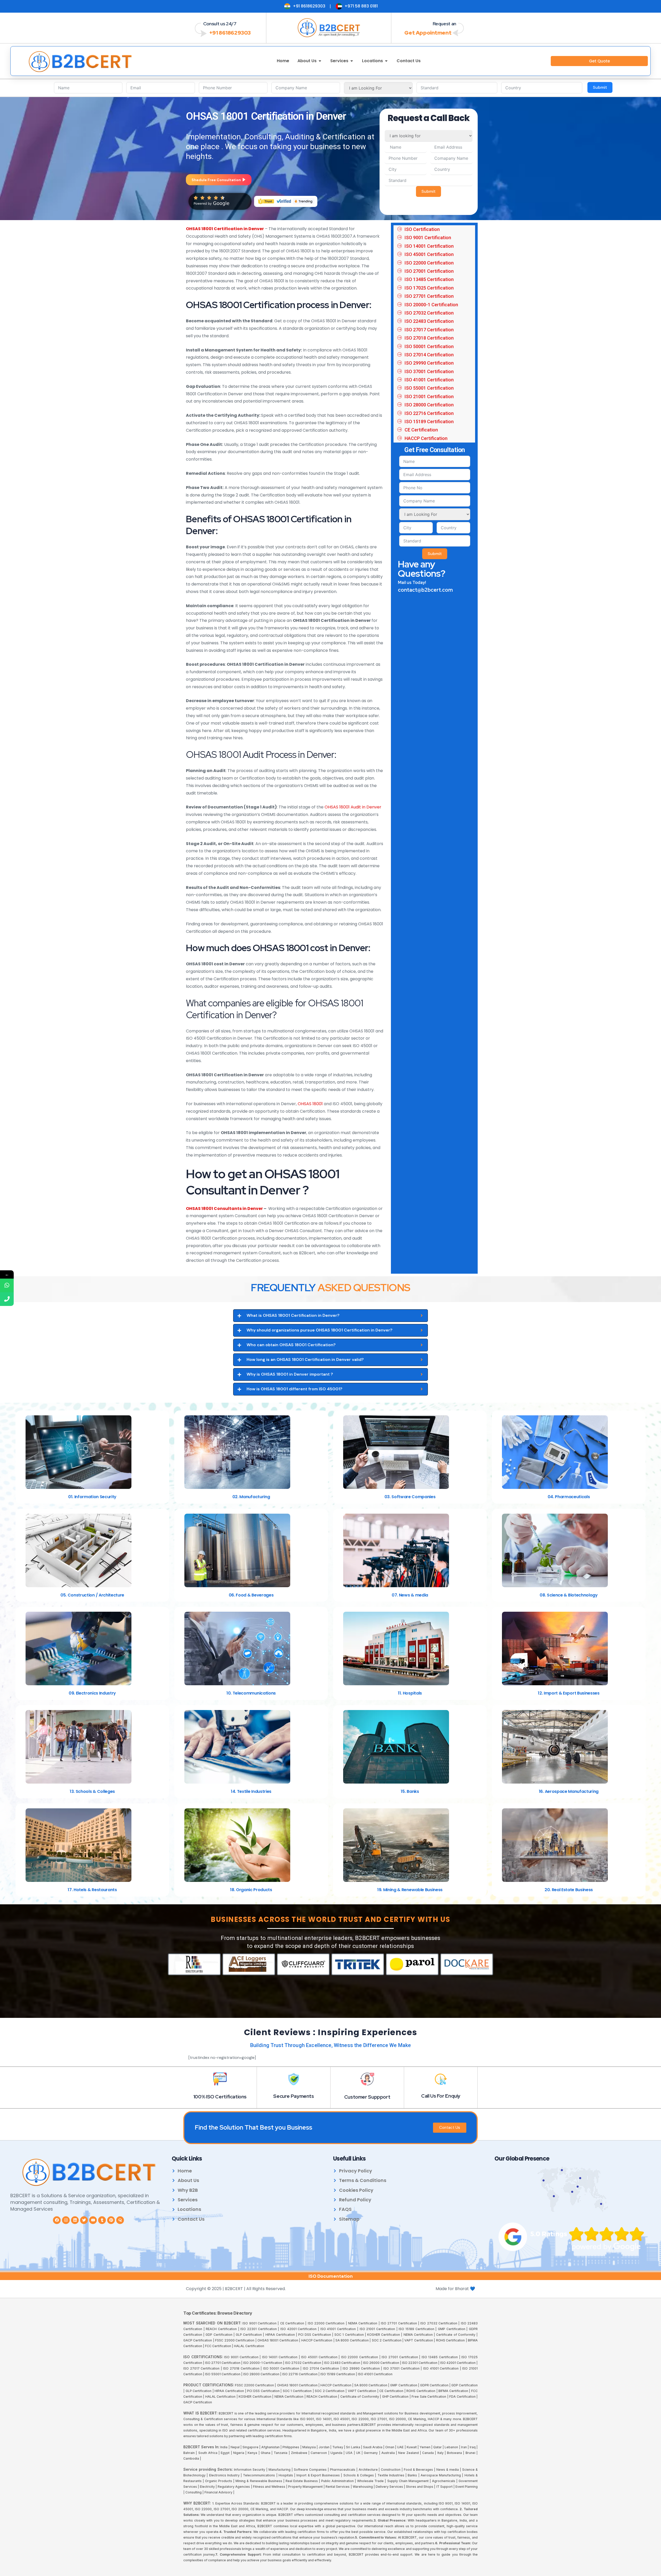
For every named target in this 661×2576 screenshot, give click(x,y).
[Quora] (120, 2220)
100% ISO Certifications (220, 2097)
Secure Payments (293, 2096)
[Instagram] (66, 2220)
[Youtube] (93, 2220)
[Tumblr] (102, 2220)
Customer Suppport (367, 2097)
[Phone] (7, 1299)
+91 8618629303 (230, 33)
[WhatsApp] (7, 1285)
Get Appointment (428, 33)
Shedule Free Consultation (216, 180)
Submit (600, 87)
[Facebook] (57, 2220)
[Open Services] (352, 61)
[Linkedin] (75, 2220)
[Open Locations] (386, 61)
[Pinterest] (111, 2220)
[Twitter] (84, 2220)
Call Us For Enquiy (441, 2096)
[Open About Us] (320, 61)
